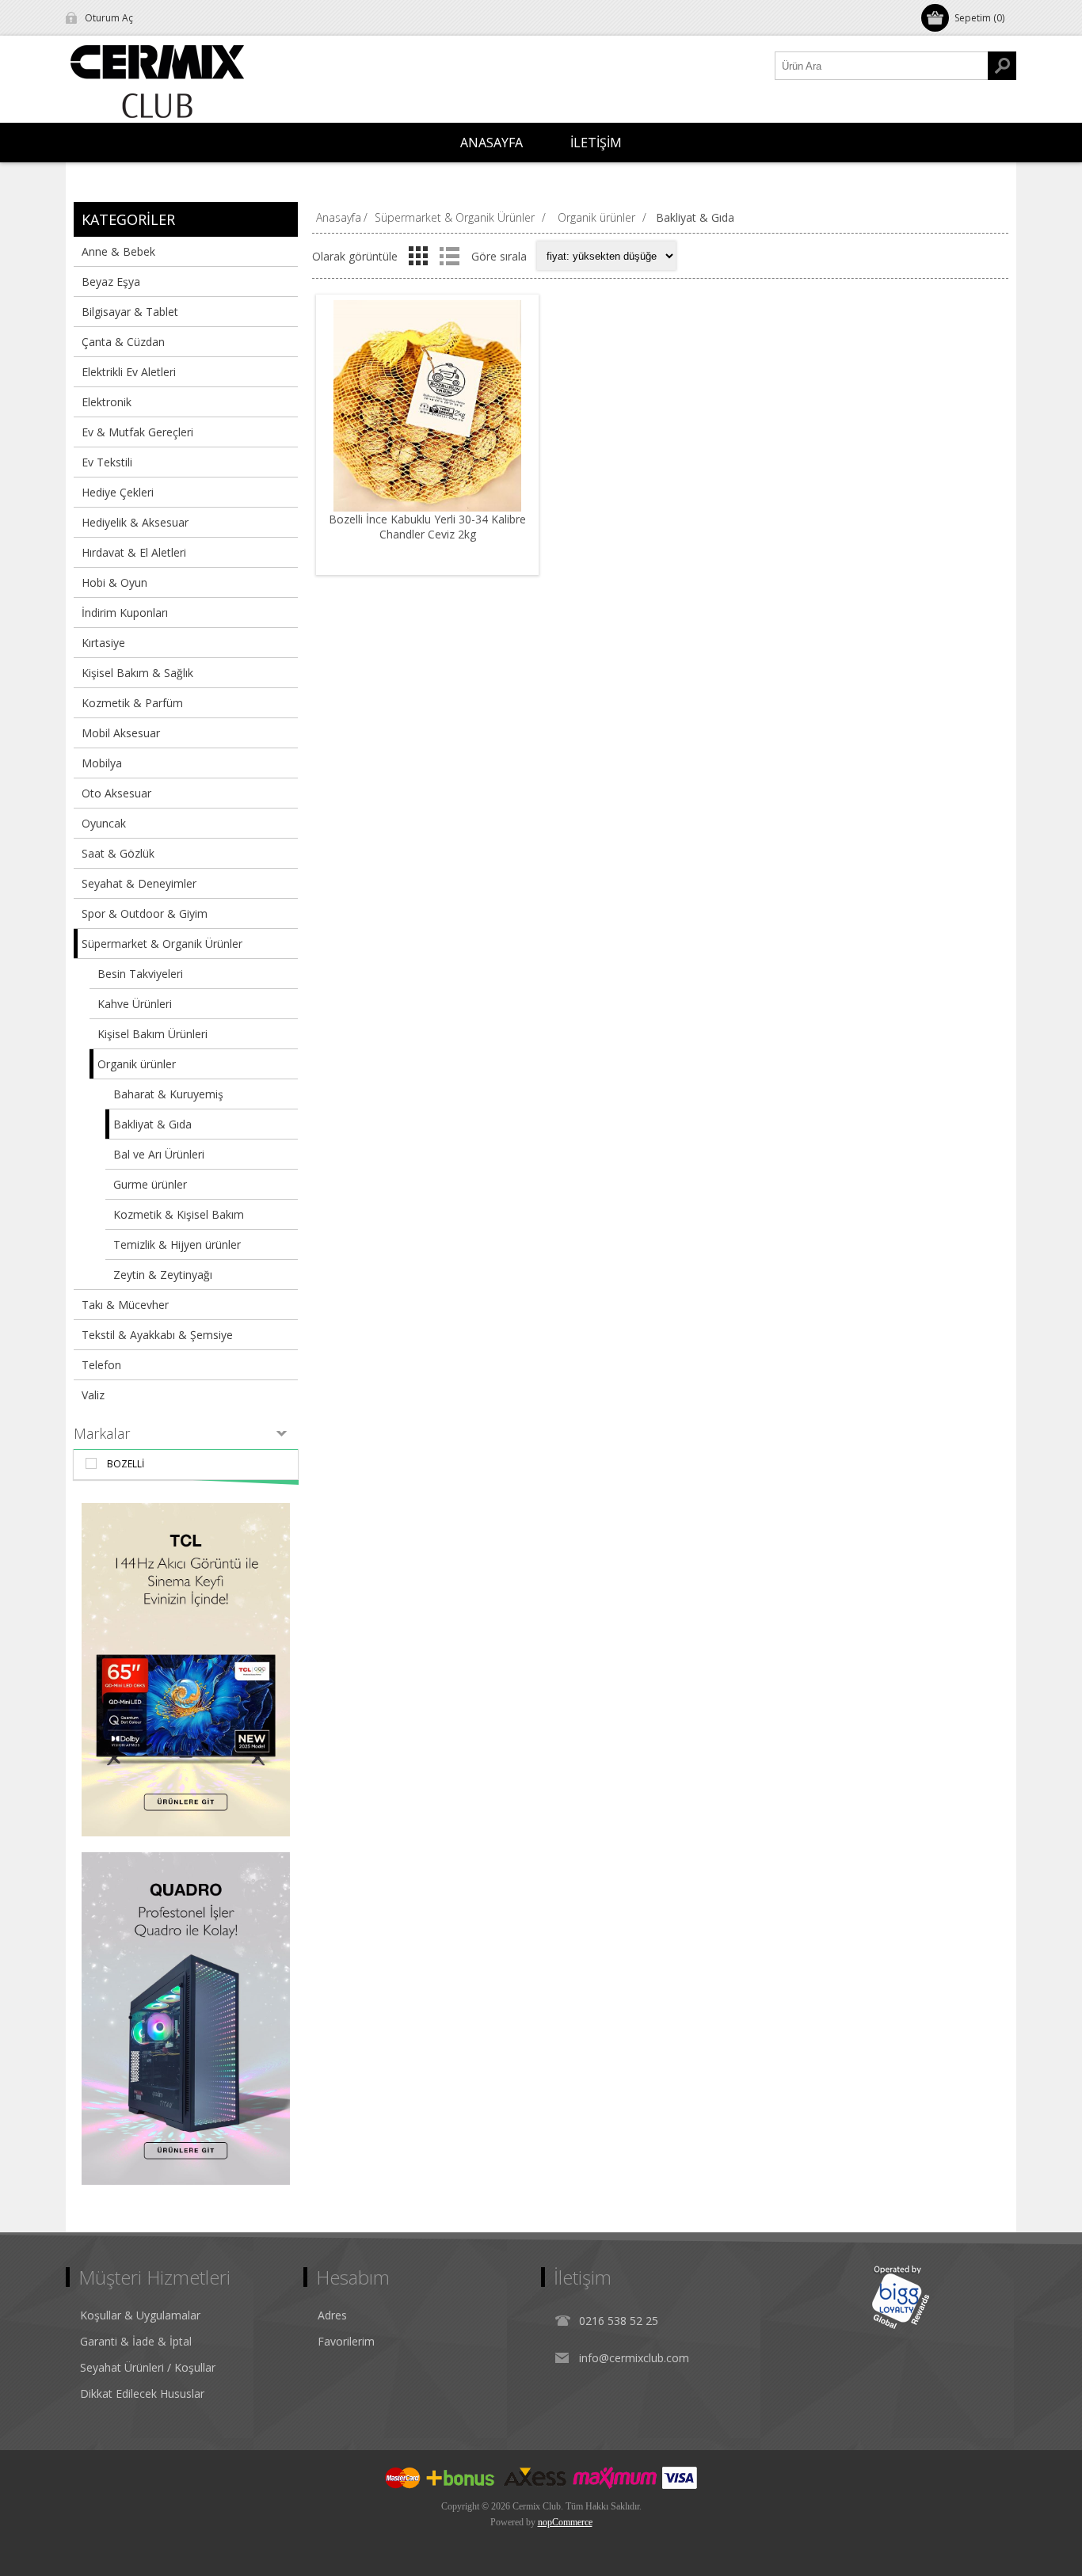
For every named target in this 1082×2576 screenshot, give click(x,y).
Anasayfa (339, 217)
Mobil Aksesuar (121, 733)
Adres (332, 2315)
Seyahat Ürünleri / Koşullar (148, 2367)
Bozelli (126, 1464)
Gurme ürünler (150, 1184)
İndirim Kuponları (125, 613)
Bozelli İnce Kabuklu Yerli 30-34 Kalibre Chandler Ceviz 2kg (427, 527)
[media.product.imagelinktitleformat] (427, 406)
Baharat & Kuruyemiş (168, 1094)
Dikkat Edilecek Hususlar (142, 2393)
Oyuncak (104, 823)
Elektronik (107, 402)
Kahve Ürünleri (135, 1004)
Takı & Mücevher (125, 1305)
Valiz (93, 1395)
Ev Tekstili (107, 462)
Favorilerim (346, 2341)
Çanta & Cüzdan (123, 342)
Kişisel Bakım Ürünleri (152, 1034)
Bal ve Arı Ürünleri (159, 1154)
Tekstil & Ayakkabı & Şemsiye (157, 1335)
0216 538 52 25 (619, 2321)
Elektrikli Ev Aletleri (129, 372)
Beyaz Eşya (111, 282)
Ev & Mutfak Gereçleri (137, 432)
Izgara (418, 256)
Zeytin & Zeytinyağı (163, 1275)
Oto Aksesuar (116, 793)
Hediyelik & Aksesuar (135, 522)
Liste (449, 256)
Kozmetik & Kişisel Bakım (179, 1214)
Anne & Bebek (118, 251)
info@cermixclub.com (634, 2358)
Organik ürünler (137, 1064)
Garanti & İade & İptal (136, 2341)
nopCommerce (565, 2522)
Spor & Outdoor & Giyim (145, 913)
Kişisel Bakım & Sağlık (137, 673)
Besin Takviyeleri (140, 974)
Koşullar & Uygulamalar (140, 2315)
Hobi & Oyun (114, 582)
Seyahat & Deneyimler (139, 883)
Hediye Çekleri (118, 492)
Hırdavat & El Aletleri (134, 552)
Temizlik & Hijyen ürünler (177, 1244)
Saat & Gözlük (118, 853)
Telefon (101, 1365)
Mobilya (102, 763)
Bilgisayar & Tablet (130, 312)
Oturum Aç (109, 18)
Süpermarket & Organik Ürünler (162, 944)
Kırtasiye (103, 643)
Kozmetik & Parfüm (132, 703)
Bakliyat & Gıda (152, 1124)
